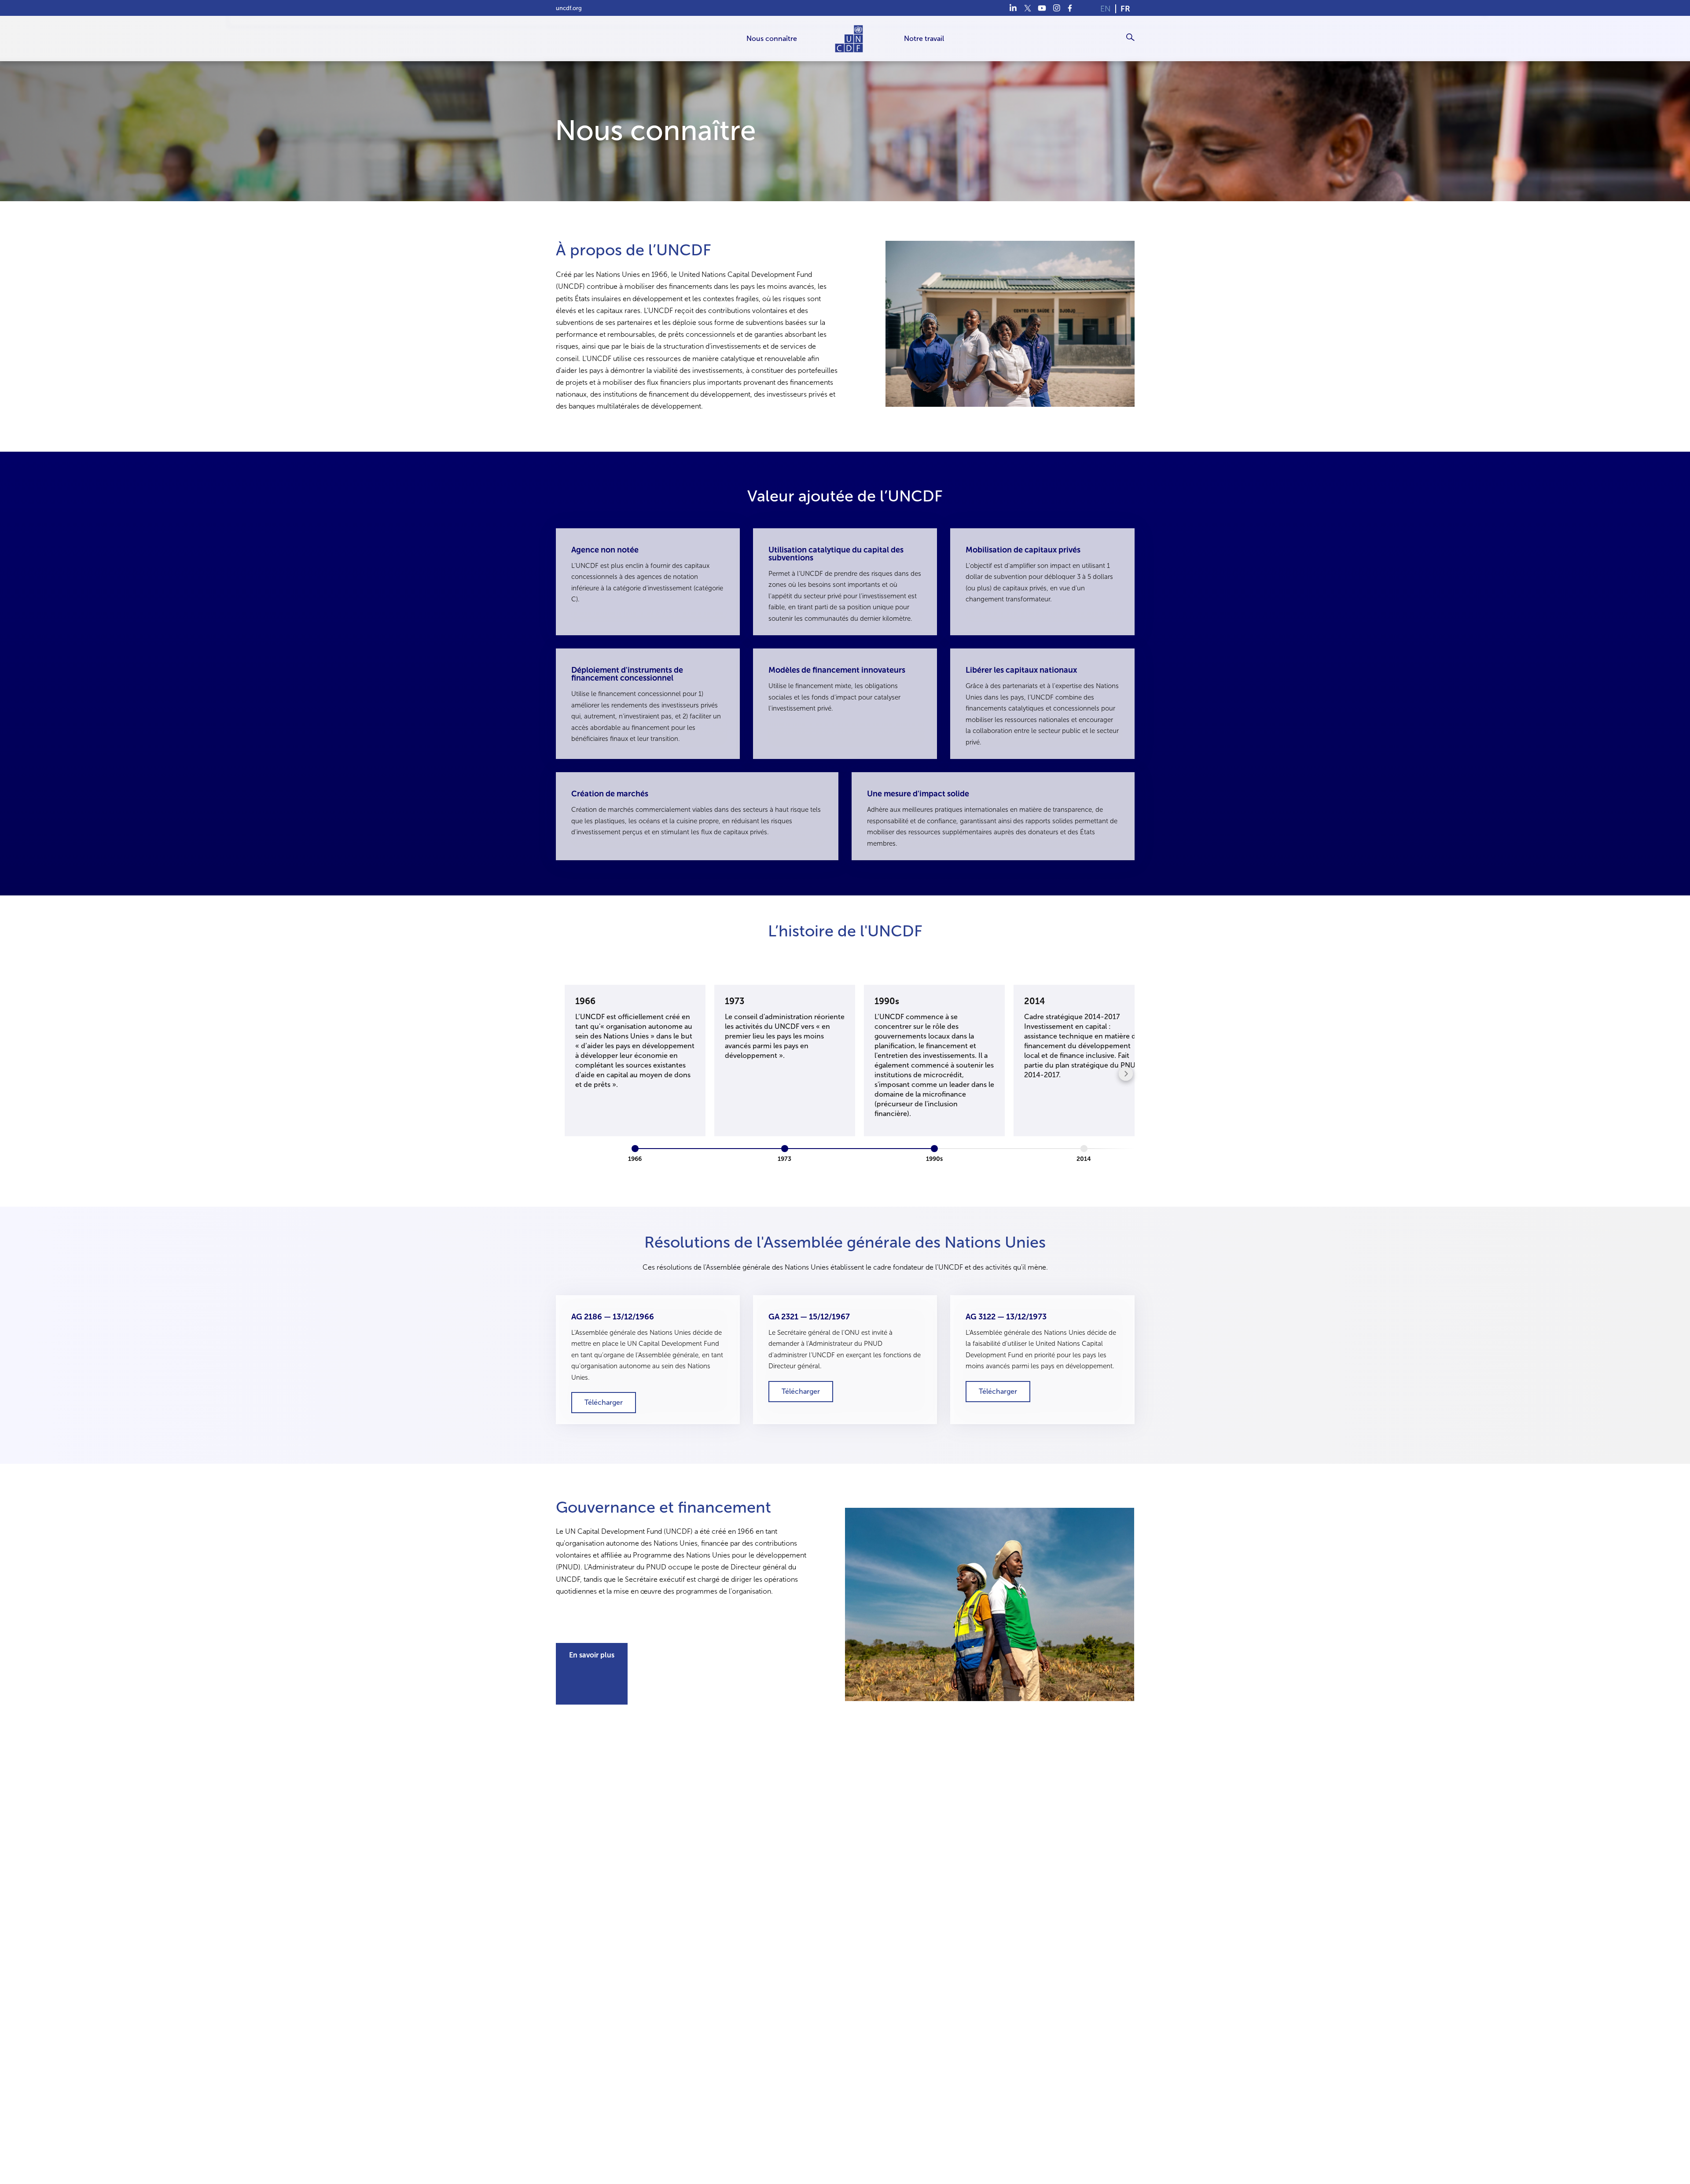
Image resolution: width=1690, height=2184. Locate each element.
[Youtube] (1042, 8)
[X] (1027, 8)
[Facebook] (1071, 8)
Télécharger (604, 1403)
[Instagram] (1056, 8)
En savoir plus (592, 1655)
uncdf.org (569, 8)
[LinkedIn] (1013, 8)
